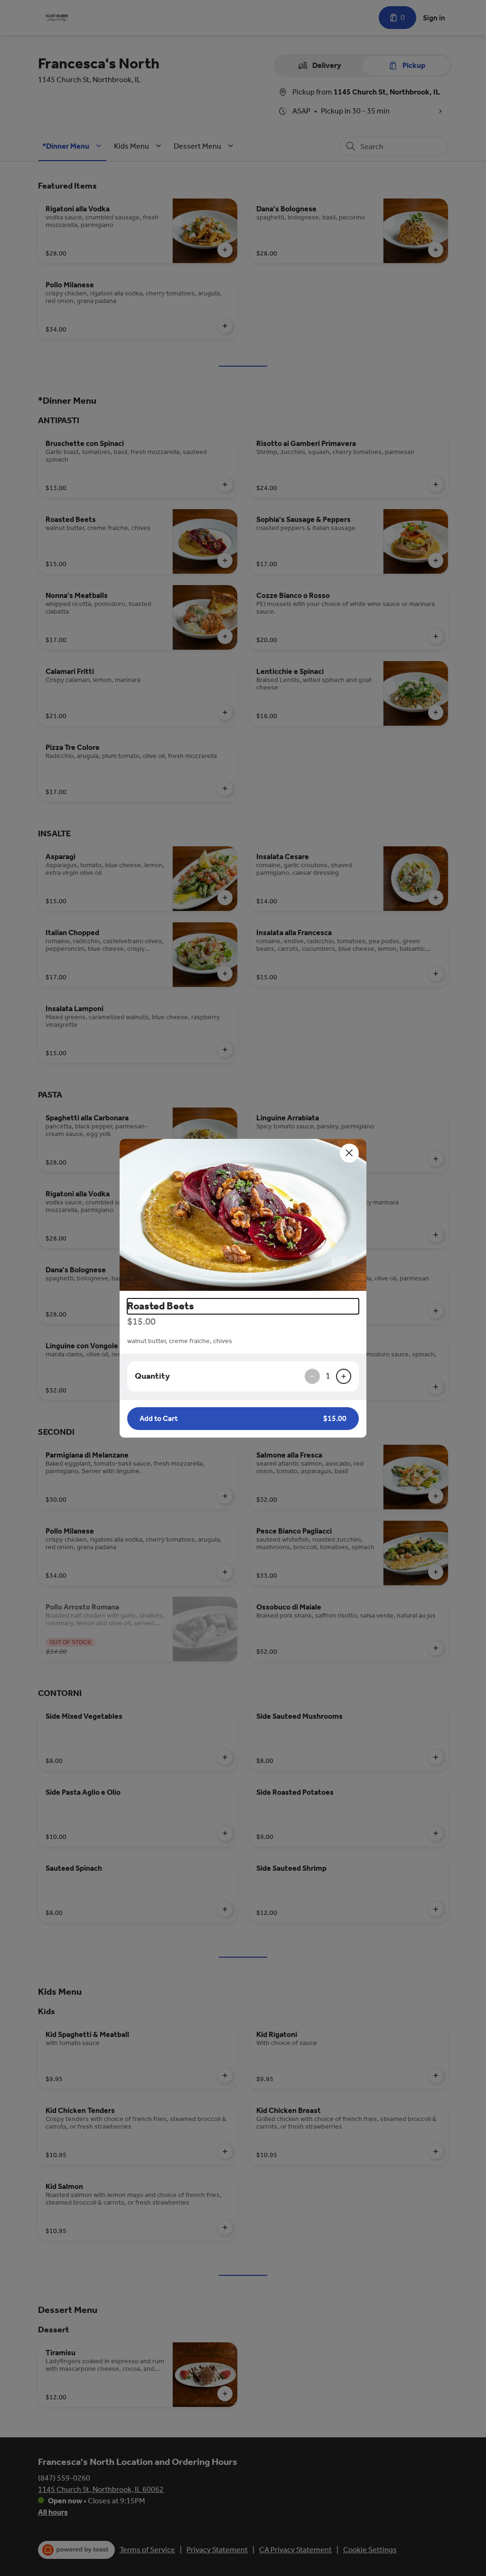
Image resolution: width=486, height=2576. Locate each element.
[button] (243, 1215)
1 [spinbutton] (328, 1376)
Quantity (152, 1376)
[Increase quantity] (344, 1376)
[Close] (349, 1153)
